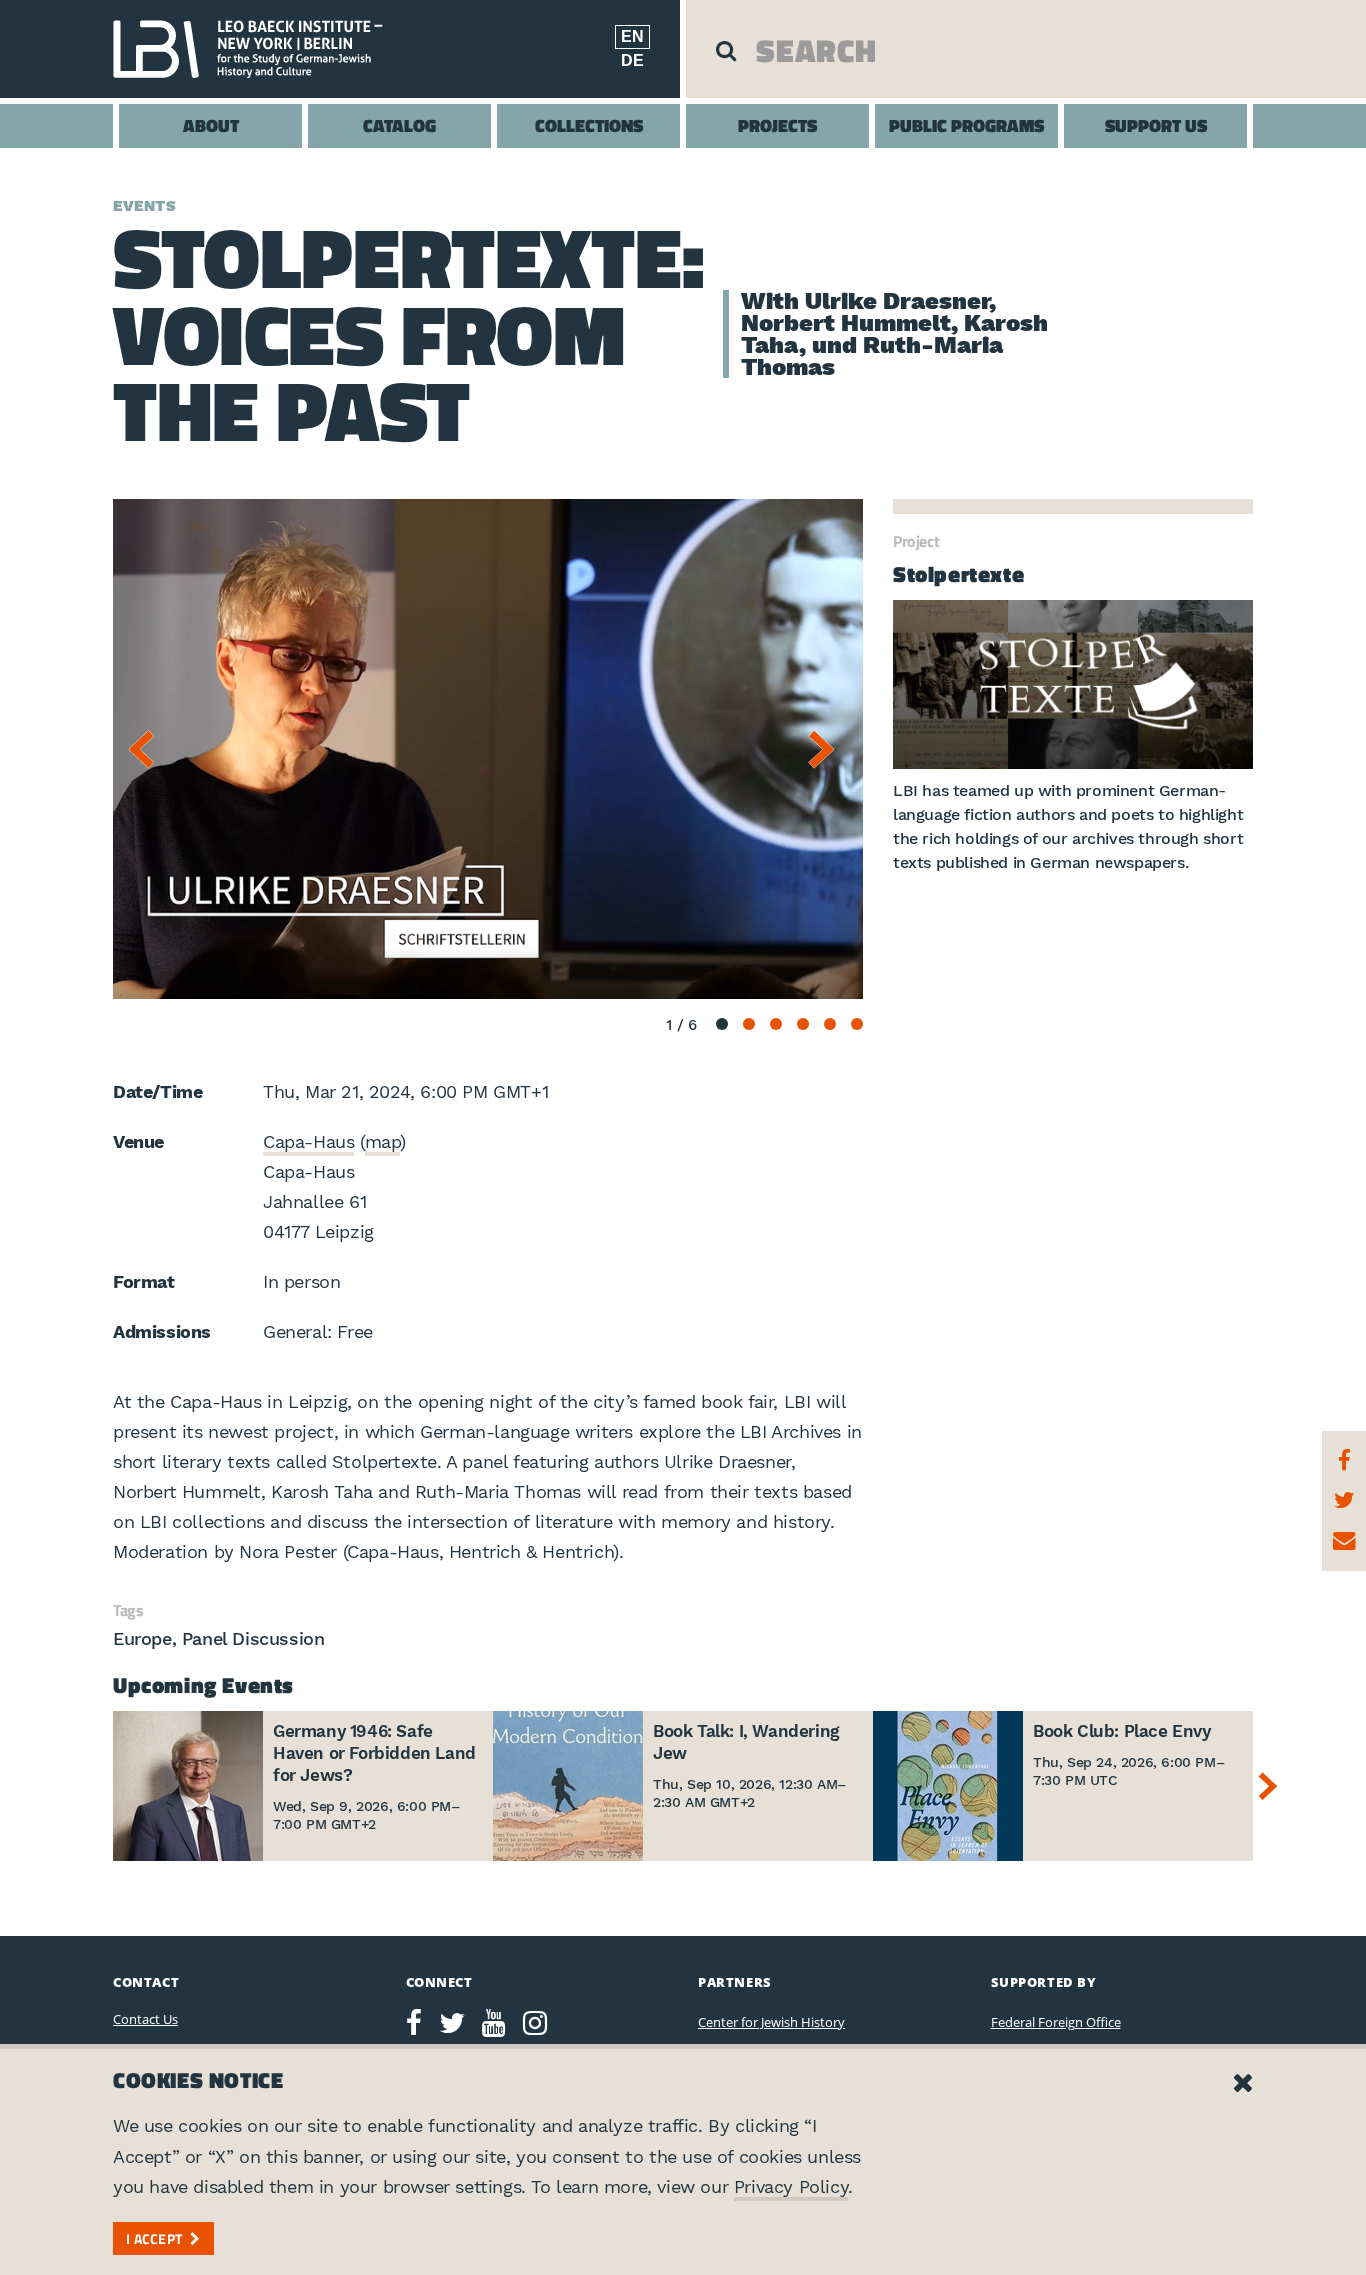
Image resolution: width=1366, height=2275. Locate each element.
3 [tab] (776, 1024)
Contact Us (145, 2019)
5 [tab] (830, 1024)
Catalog (399, 125)
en (632, 36)
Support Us (1156, 125)
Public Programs (966, 125)
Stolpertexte (958, 574)
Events (145, 206)
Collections (589, 125)
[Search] (726, 50)
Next (828, 749)
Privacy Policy (791, 2186)
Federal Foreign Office (1056, 2022)
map (383, 1141)
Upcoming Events (203, 1685)
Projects (777, 125)
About (211, 125)
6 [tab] (857, 1024)
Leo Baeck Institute (258, 49)
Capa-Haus (308, 1141)
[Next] (1273, 1786)
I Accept (154, 2238)
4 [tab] (803, 1024)
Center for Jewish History (771, 2022)
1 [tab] (722, 1024)
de (632, 60)
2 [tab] (749, 1024)
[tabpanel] (488, 749)
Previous (148, 749)
